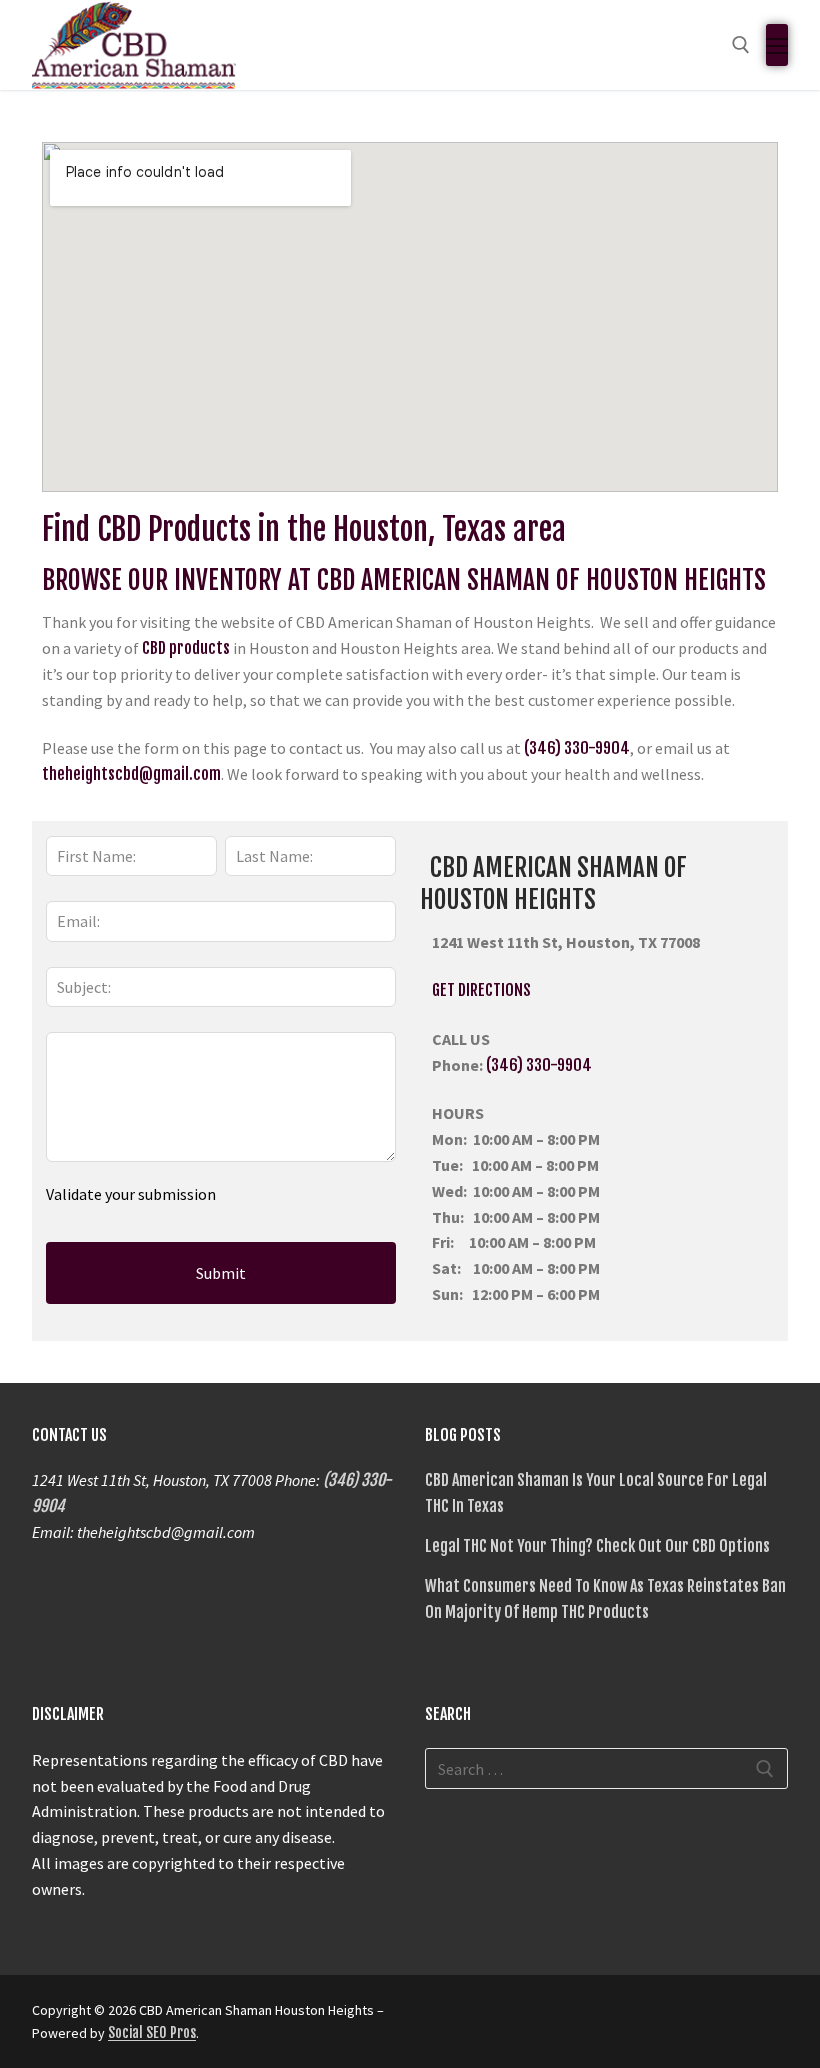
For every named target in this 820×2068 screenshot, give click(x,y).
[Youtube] (551, 2017)
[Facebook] (443, 2017)
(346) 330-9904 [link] (539, 1065)
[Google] (479, 2017)
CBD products (186, 648)
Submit (221, 1273)
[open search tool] (741, 45)
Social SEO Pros (152, 2032)
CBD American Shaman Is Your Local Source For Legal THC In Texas (596, 1493)
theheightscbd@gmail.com (131, 774)
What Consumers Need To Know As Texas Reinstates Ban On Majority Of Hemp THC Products (605, 1599)
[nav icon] (777, 45)
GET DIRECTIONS (475, 990)
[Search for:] (606, 1769)
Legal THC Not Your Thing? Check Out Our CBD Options (597, 1546)
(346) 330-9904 (577, 748)
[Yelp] (515, 2017)
